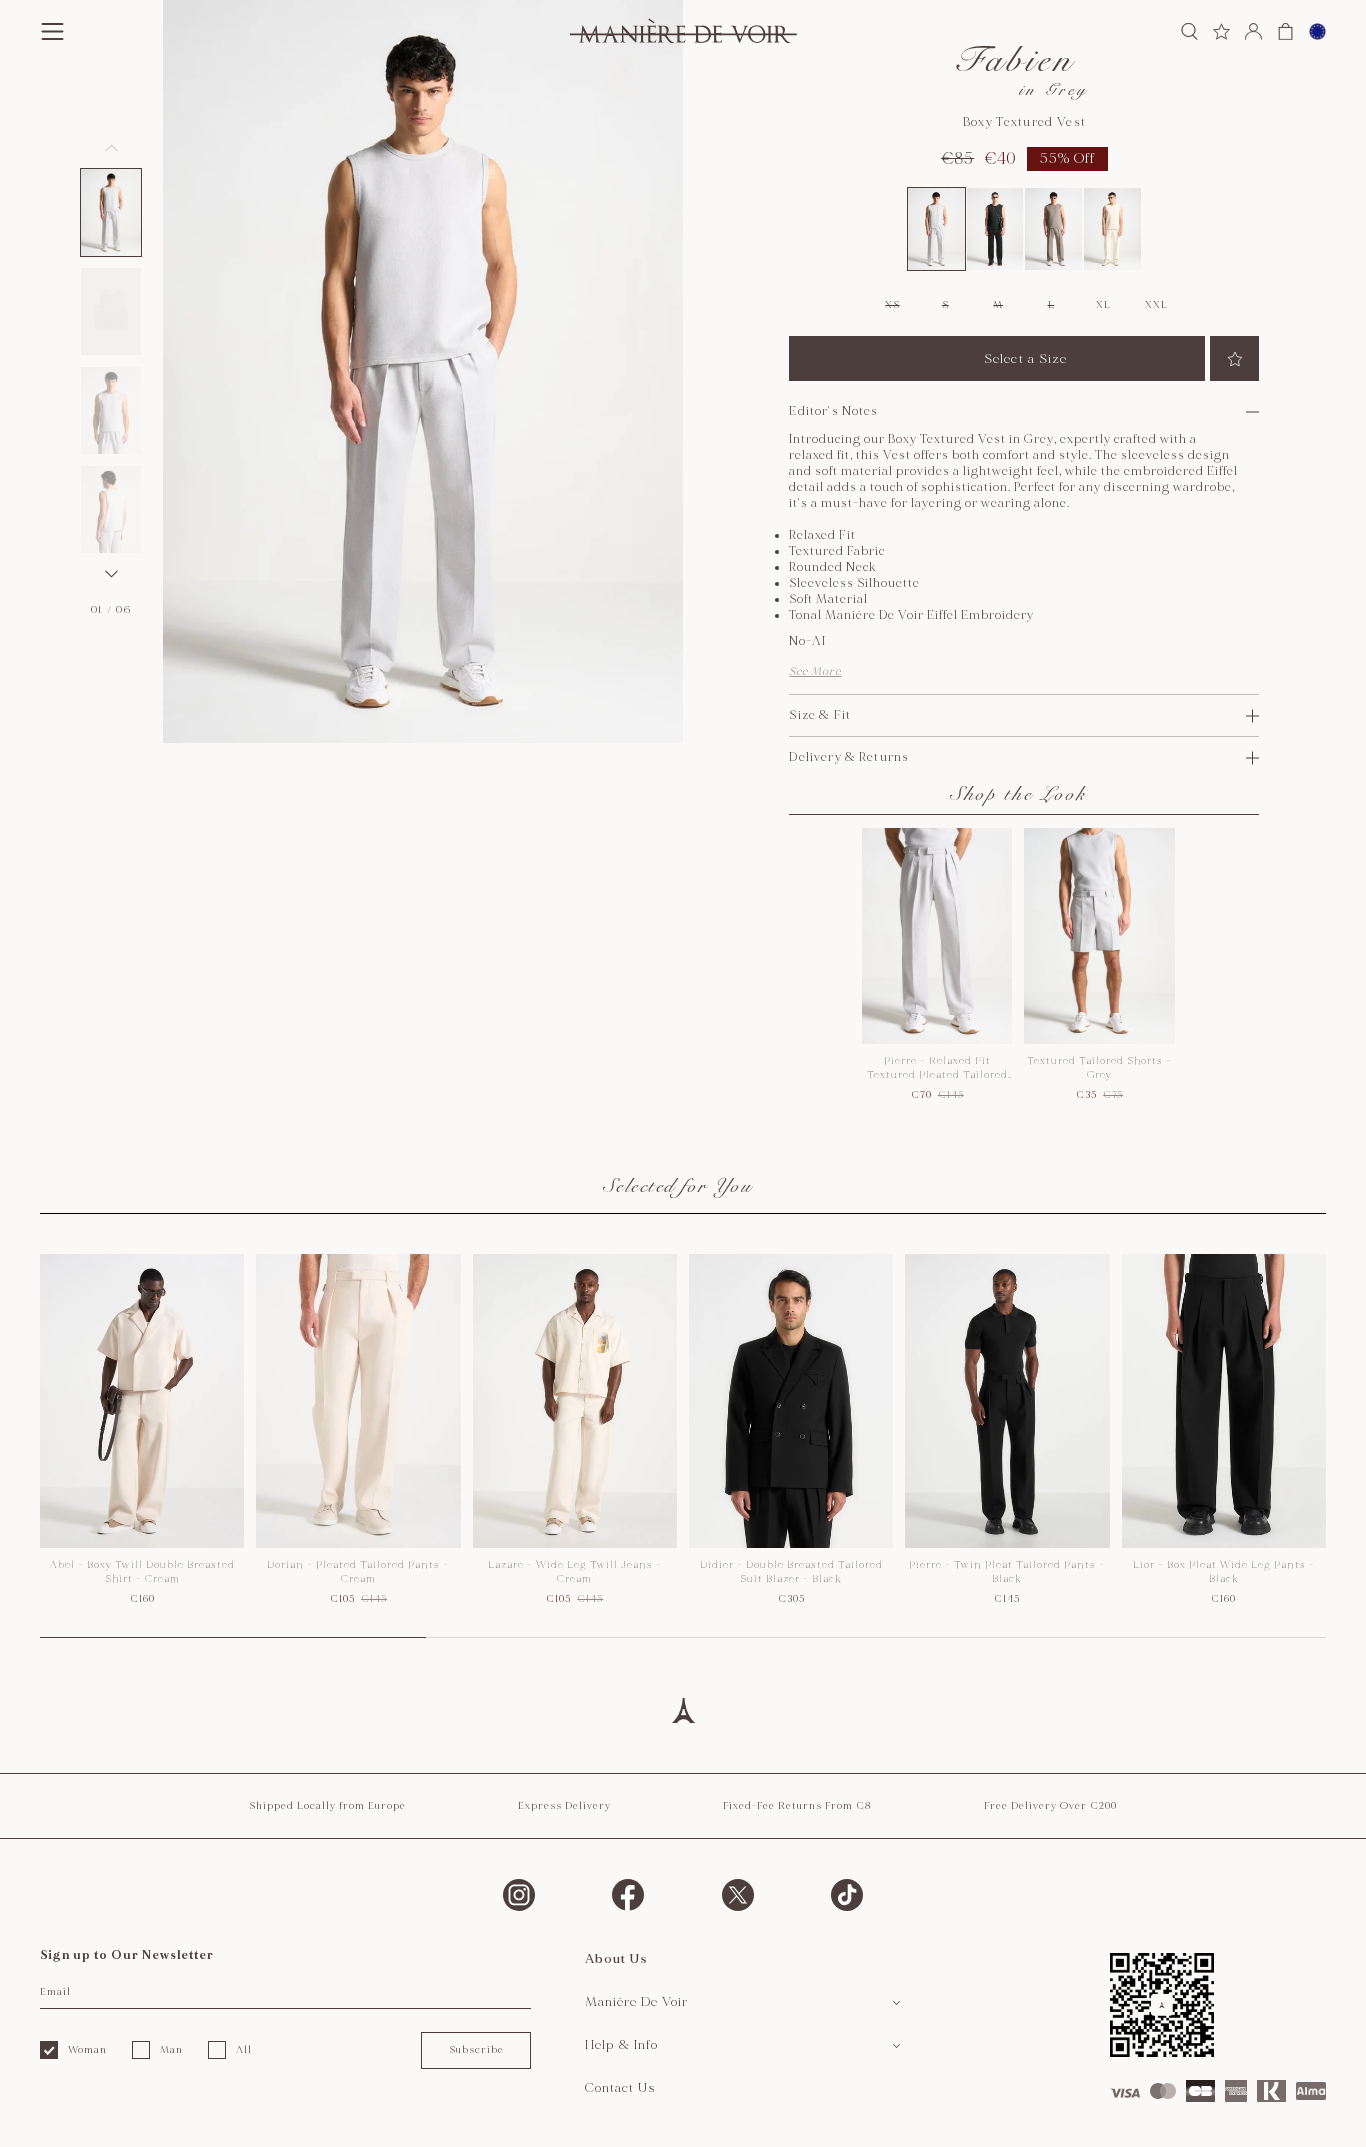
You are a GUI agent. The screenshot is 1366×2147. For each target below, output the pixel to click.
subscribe (476, 2050)
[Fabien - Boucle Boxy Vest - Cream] (1112, 229)
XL (1103, 305)
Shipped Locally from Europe (327, 1806)
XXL (1156, 305)
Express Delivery (564, 1806)
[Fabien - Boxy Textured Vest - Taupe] (1053, 229)
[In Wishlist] (1234, 358)
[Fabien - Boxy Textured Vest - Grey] (936, 229)
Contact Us (620, 2088)
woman (87, 2050)
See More (815, 671)
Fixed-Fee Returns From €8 (797, 1806)
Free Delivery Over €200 (1050, 1806)
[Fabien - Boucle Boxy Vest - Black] (995, 229)
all (244, 2050)
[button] (111, 212)
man (171, 2050)
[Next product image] (111, 574)
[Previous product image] (111, 148)
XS (892, 305)
